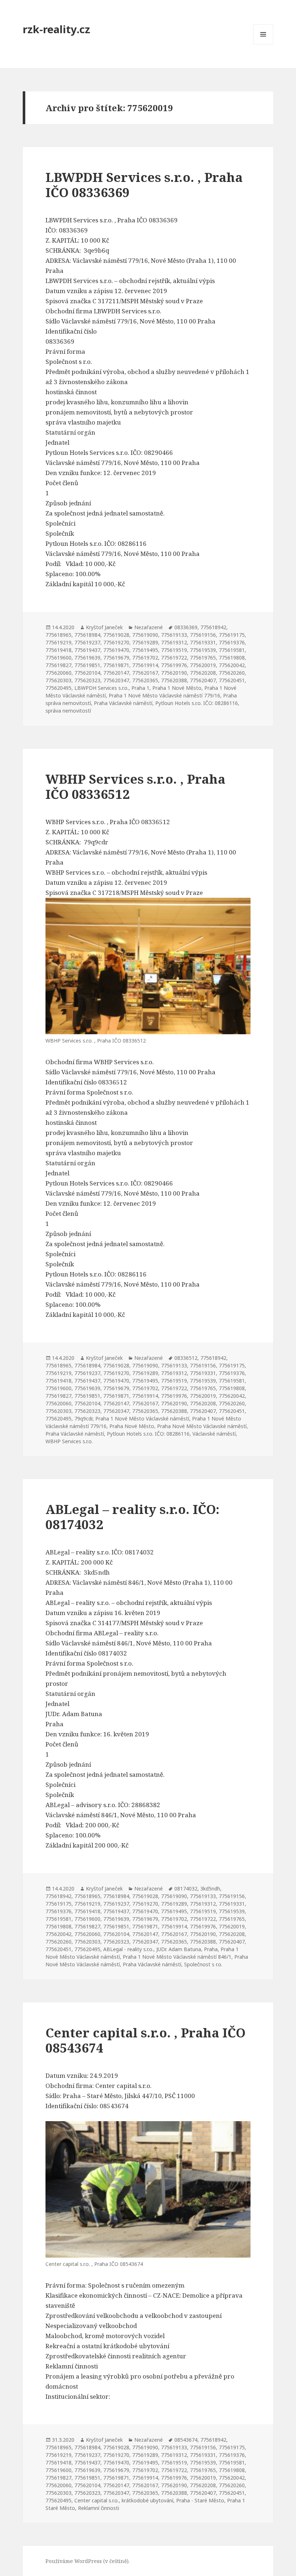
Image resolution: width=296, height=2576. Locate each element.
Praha (211, 1949)
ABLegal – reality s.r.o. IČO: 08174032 (132, 1517)
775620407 (203, 680)
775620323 (87, 680)
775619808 (232, 658)
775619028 (116, 635)
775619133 (174, 635)
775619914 (145, 665)
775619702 (145, 658)
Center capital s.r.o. (97, 2500)
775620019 (203, 665)
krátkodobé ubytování (147, 2500)
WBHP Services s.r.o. (69, 1441)
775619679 (116, 658)
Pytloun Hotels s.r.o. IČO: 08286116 (197, 703)
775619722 (174, 658)
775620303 (58, 680)
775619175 (232, 635)
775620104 (87, 673)
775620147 (116, 673)
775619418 (58, 650)
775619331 (203, 642)
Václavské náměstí (214, 1434)
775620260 (232, 673)
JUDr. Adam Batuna (179, 1949)
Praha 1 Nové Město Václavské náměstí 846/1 (177, 1957)
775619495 (145, 650)
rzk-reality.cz (56, 29)
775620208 (203, 673)
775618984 (87, 635)
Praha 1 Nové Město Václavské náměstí (142, 1418)
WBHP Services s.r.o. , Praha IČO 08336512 (135, 786)
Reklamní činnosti (99, 2508)
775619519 (174, 650)
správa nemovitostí (68, 711)
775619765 (203, 658)
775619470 (116, 650)
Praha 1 (140, 688)
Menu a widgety (263, 44)
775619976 (174, 665)
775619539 (203, 650)
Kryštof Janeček (104, 627)
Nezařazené (149, 627)
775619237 (87, 642)
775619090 (145, 635)
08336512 (186, 1358)
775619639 (87, 658)
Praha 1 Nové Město (177, 688)
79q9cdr (83, 1418)
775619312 (174, 642)
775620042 (232, 665)
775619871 (116, 665)
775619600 (58, 658)
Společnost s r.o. (203, 1964)
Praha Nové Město (132, 1426)
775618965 (58, 635)
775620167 (145, 673)
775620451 (232, 680)
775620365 (145, 680)
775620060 (58, 673)
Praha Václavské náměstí (123, 703)
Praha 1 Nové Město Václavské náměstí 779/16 (164, 695)
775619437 (87, 650)
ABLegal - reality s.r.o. (128, 1949)
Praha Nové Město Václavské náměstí (202, 1426)
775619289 (145, 642)
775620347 (116, 680)
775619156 (203, 635)
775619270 (116, 642)
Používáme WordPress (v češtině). (88, 2561)
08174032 (186, 1889)
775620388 (174, 680)
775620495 (58, 688)
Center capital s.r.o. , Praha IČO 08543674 (145, 2040)
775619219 (58, 642)
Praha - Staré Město (200, 2500)
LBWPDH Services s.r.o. (101, 688)
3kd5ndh (210, 1889)
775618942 (213, 627)
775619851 (87, 665)
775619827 (58, 665)
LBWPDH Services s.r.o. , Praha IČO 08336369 (144, 185)
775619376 (232, 642)
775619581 (232, 650)
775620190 (174, 673)
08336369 (186, 627)
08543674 (186, 2440)
